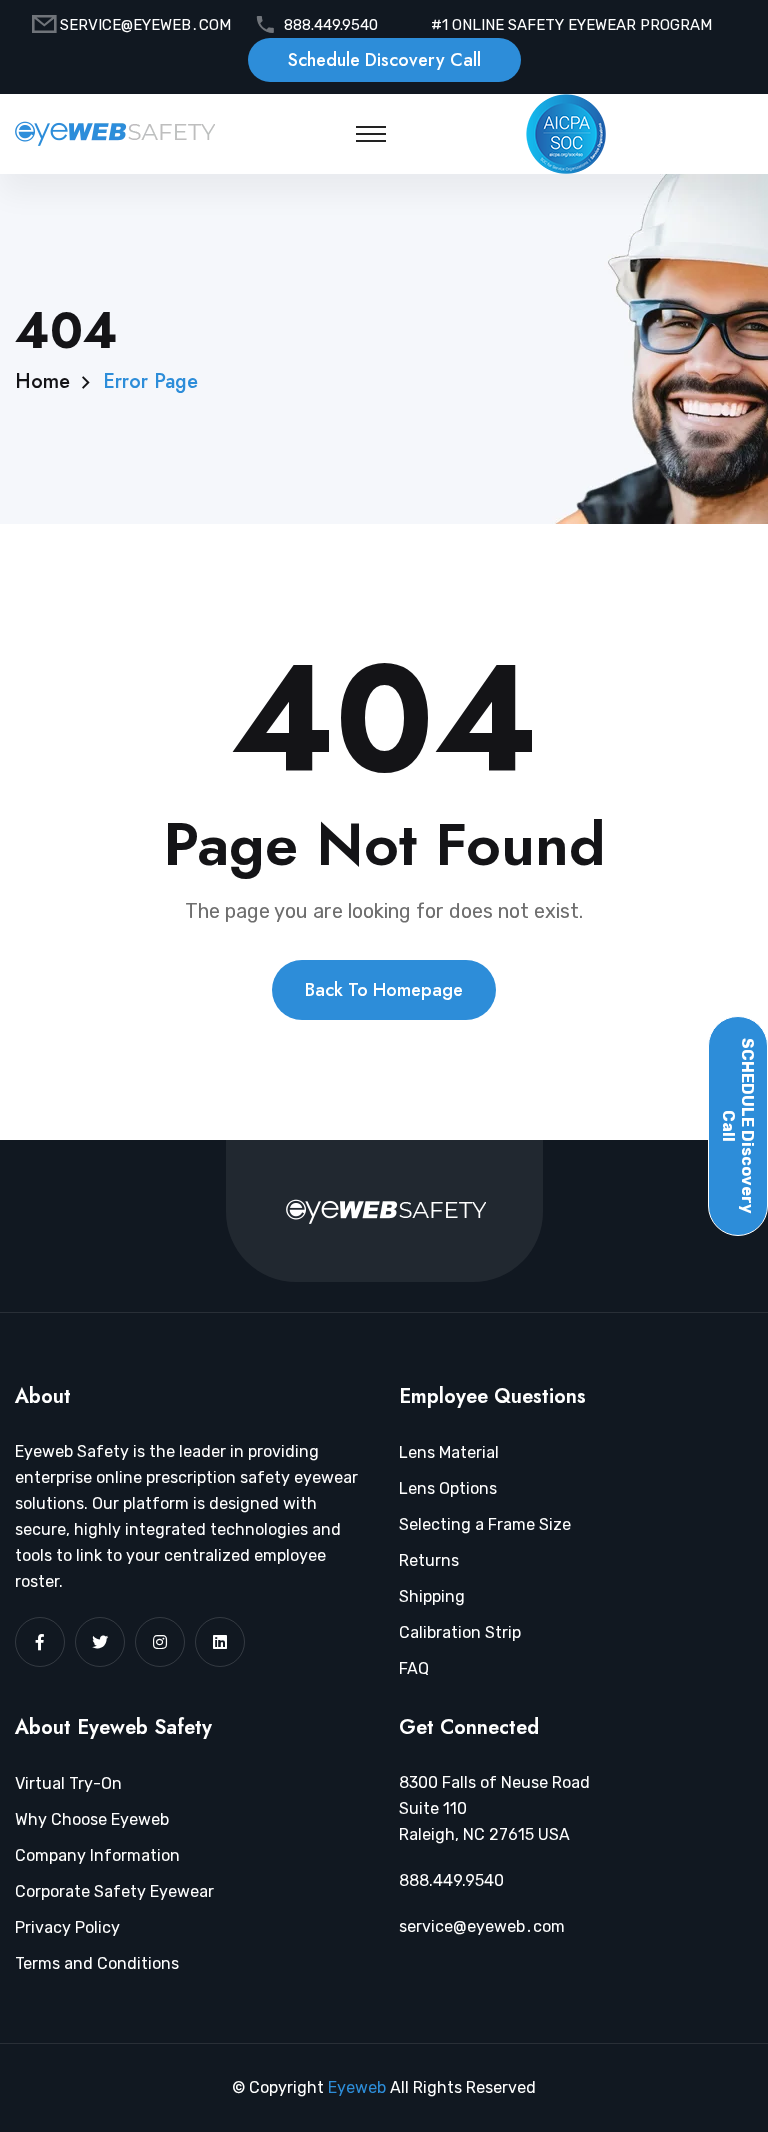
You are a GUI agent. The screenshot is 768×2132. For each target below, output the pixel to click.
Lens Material (449, 1452)
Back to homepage (384, 990)
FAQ (414, 1668)
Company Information (97, 1855)
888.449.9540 (331, 25)
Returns (429, 1560)
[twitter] (100, 1642)
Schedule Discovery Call (384, 60)
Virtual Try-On (68, 1783)
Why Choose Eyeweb (92, 1819)
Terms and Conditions (97, 1963)
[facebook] (40, 1642)
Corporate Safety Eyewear (114, 1891)
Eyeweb (359, 2087)
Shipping (432, 1596)
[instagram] (160, 1642)
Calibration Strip (460, 1632)
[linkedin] (220, 1642)
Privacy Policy (67, 1927)
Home (42, 381)
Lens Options (448, 1488)
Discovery (738, 1126)
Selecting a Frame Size (485, 1524)
